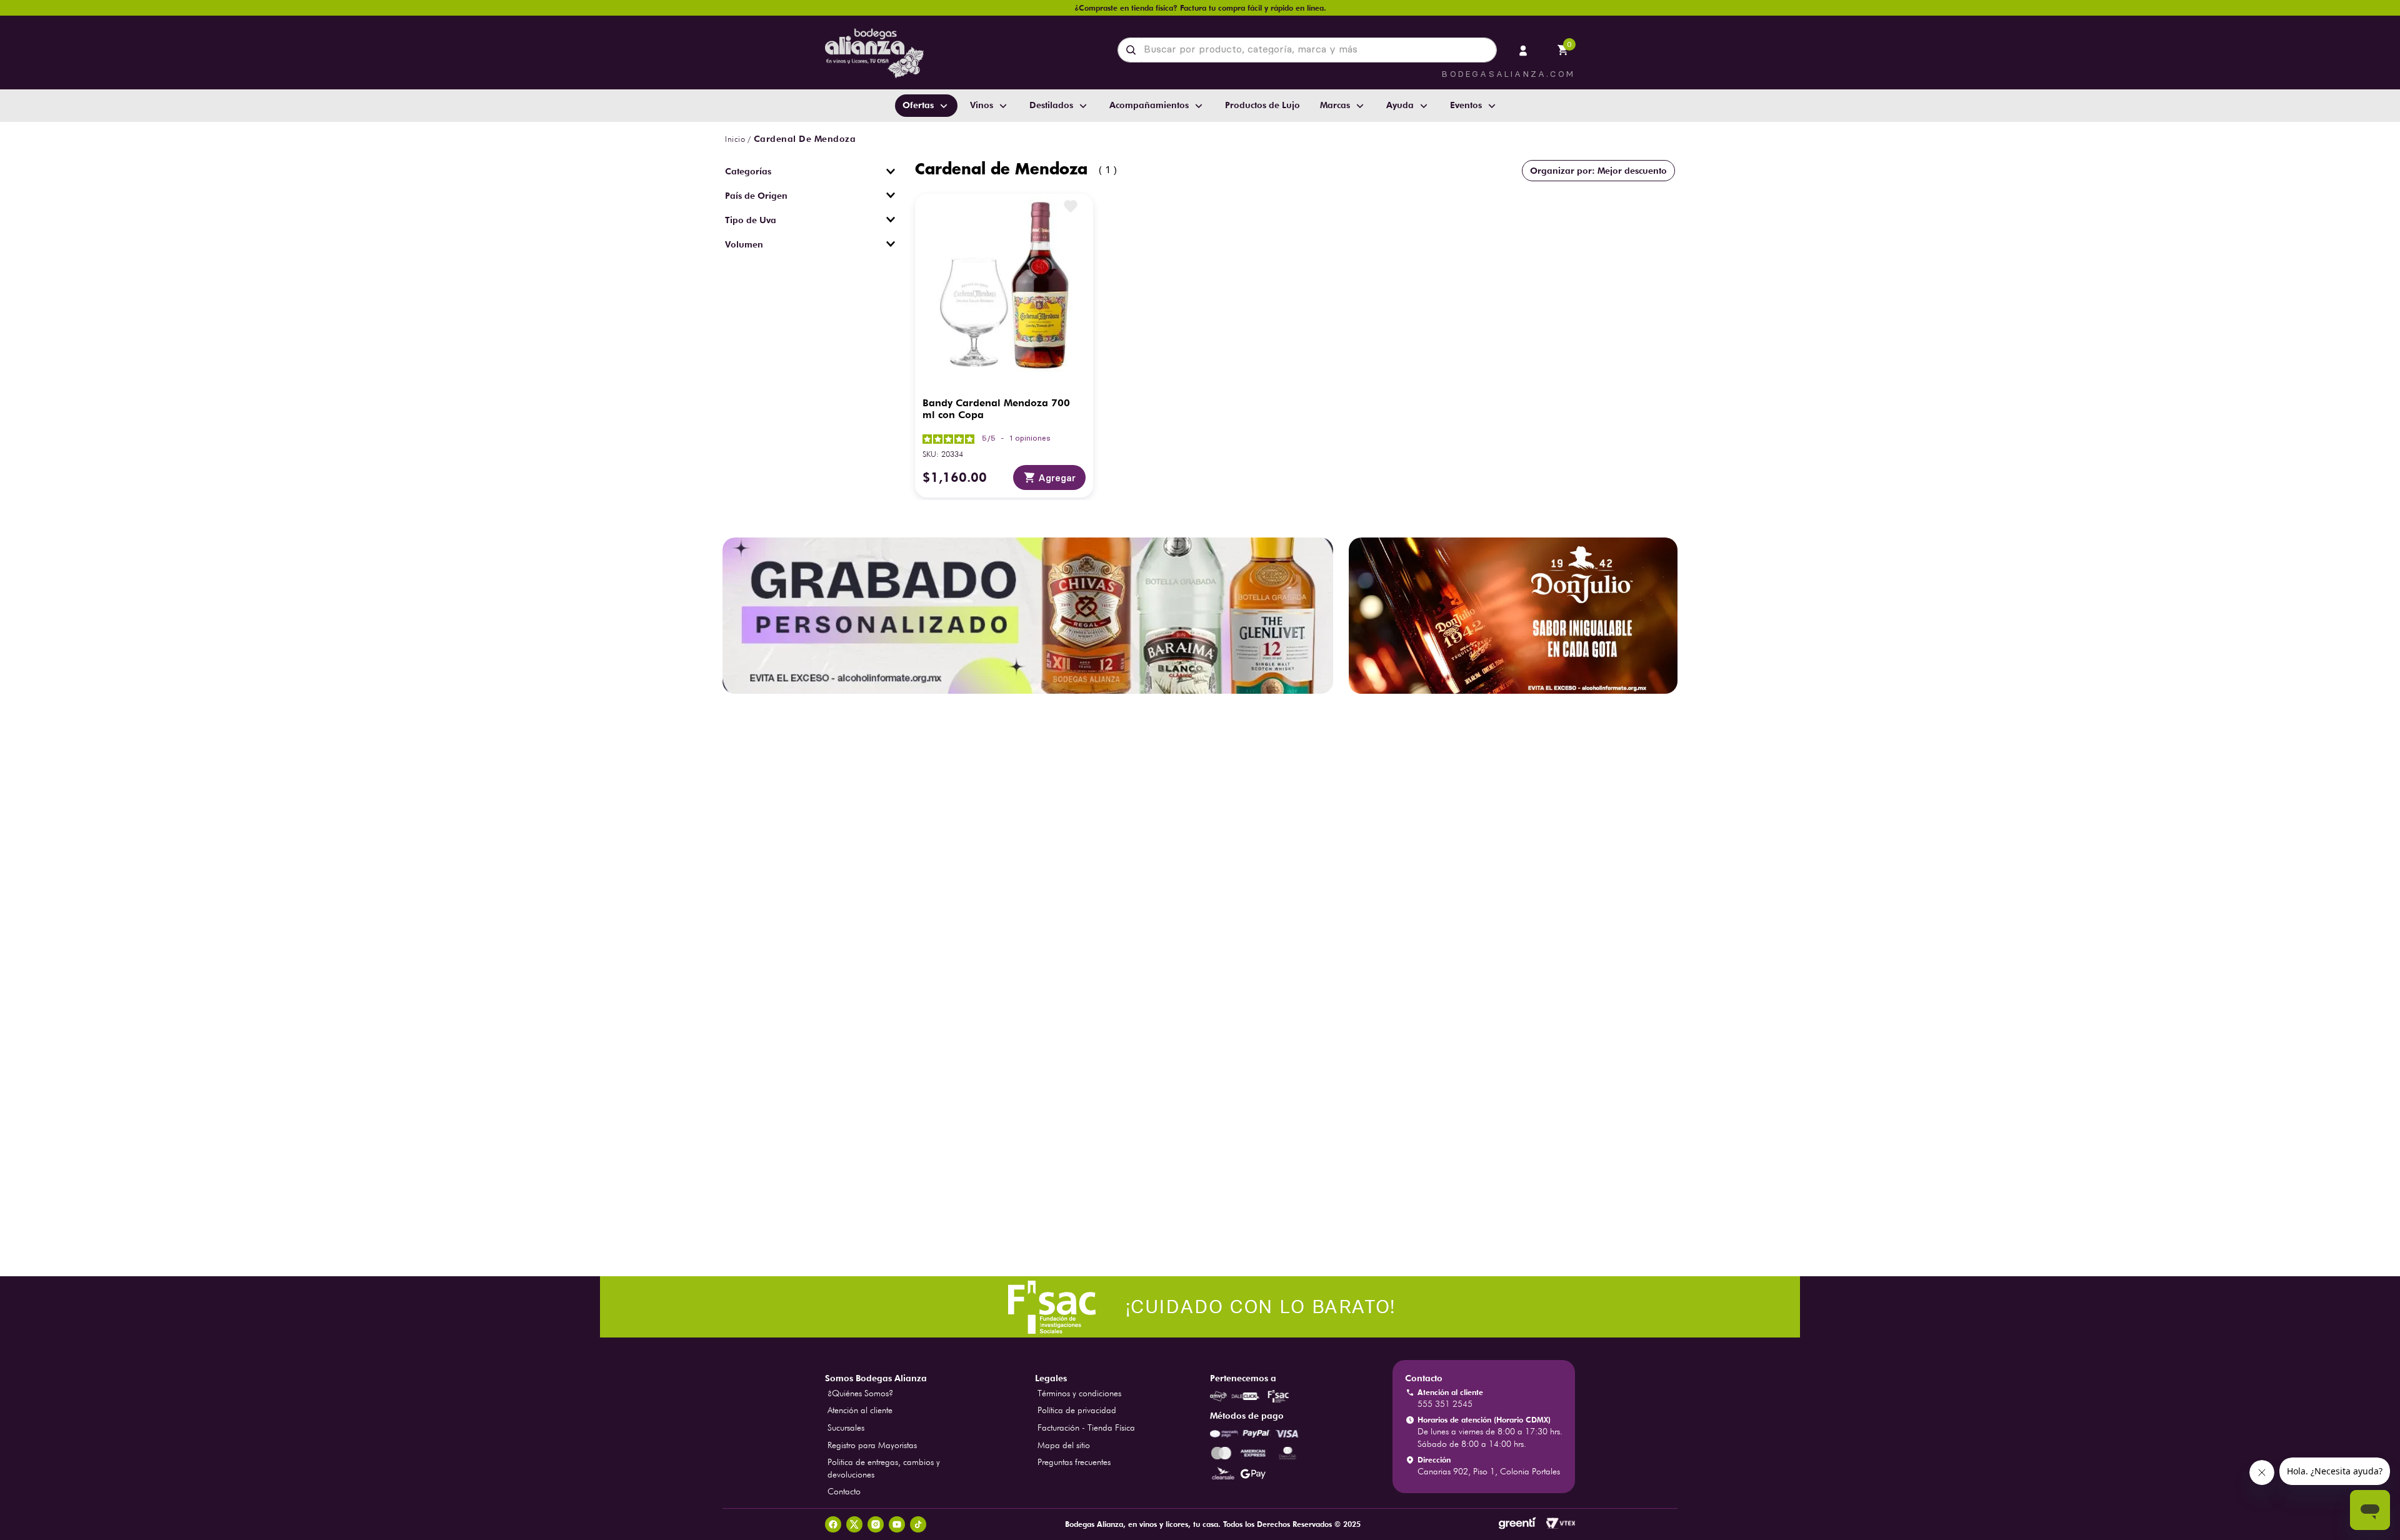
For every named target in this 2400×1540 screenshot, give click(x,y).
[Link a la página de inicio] (735, 139)
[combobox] (1307, 50)
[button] (810, 171)
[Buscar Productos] (1133, 50)
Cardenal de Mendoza (805, 139)
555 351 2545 (1445, 1404)
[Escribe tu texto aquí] (1200, 1308)
